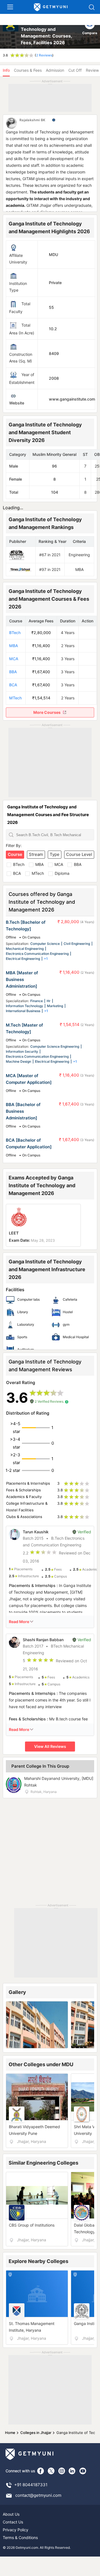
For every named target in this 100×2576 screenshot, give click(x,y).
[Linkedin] (72, 2471)
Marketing (55, 1006)
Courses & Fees (28, 70)
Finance (37, 1001)
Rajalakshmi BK (32, 120)
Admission (55, 70)
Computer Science (45, 944)
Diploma (62, 873)
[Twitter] (51, 2471)
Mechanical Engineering (25, 949)
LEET (14, 1233)
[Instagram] (62, 2471)
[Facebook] (41, 2471)
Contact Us (13, 2522)
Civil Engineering (77, 944)
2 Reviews (44, 55)
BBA (13, 672)
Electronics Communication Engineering (37, 954)
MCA (14, 659)
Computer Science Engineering (55, 1046)
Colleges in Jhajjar (36, 2433)
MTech (15, 698)
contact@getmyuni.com (38, 2495)
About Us (11, 2514)
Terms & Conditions (20, 2538)
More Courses (47, 712)
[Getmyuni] (51, 7)
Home (10, 2433)
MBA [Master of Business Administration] (22, 979)
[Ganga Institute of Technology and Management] (11, 33)
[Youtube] (83, 2471)
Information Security (22, 1051)
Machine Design (18, 1061)
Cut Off (75, 70)
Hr (49, 1001)
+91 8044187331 (31, 2485)
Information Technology (24, 1006)
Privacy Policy (16, 2530)
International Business (23, 1011)
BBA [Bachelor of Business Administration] (23, 1111)
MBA (14, 646)
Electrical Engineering (23, 959)
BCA (13, 685)
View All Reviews (50, 1746)
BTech (15, 633)
